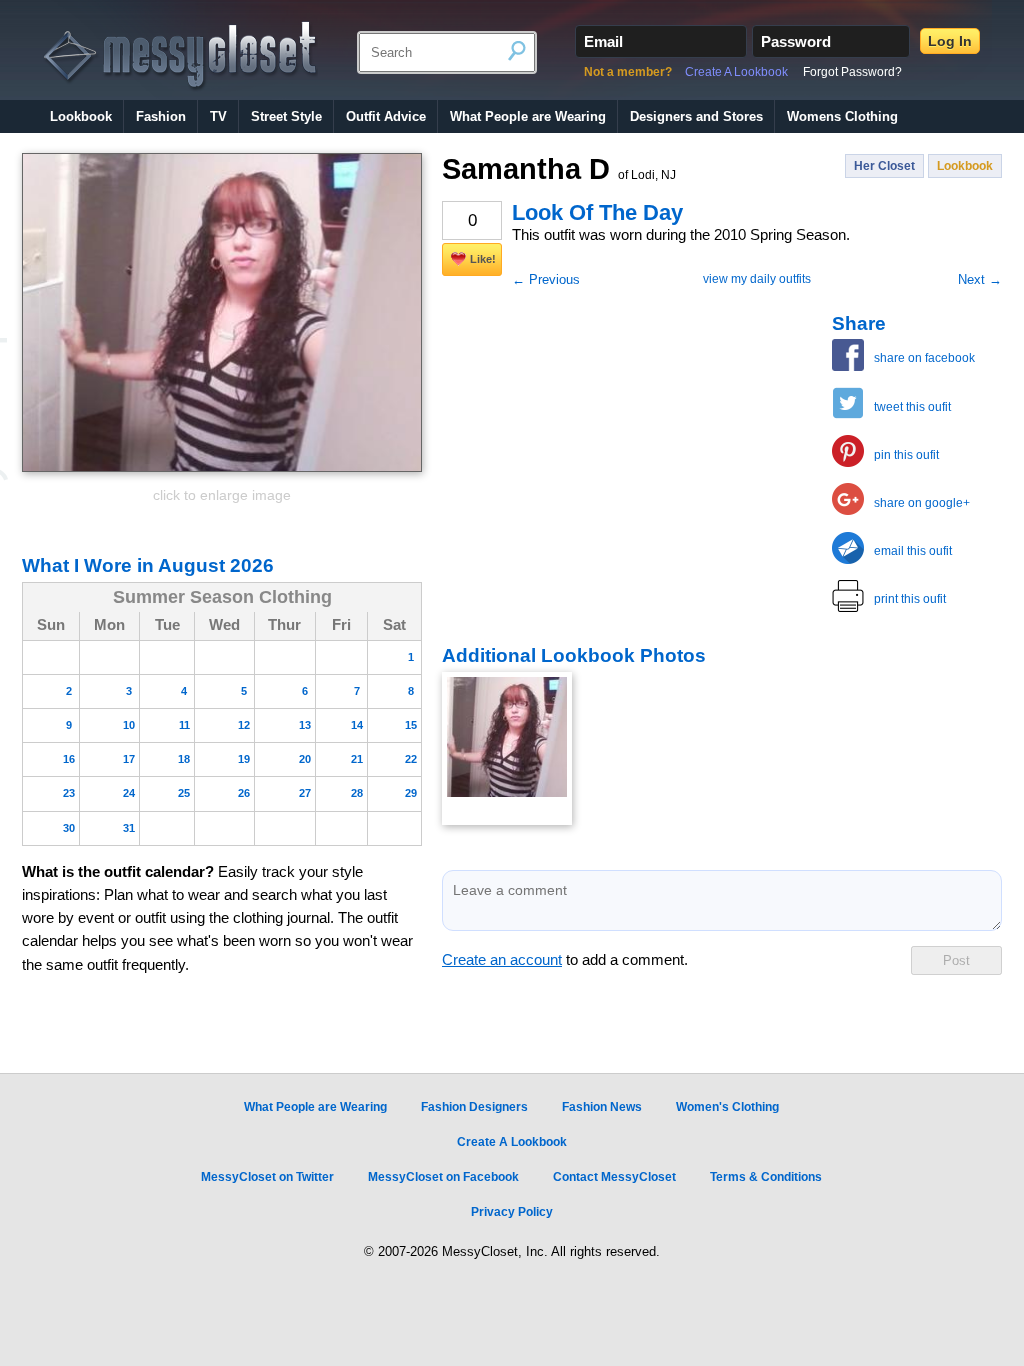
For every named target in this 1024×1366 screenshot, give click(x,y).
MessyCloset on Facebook (443, 1177)
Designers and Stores (696, 116)
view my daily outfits (757, 279)
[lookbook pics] (507, 748)
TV (218, 116)
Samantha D (559, 169)
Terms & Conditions (766, 1177)
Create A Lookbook (736, 72)
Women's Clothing (727, 1107)
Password (796, 41)
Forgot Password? (852, 72)
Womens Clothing (842, 116)
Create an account (502, 960)
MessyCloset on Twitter (267, 1177)
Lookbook (81, 116)
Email (603, 41)
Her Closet (884, 166)
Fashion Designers (474, 1107)
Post (956, 960)
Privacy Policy (512, 1212)
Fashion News (602, 1107)
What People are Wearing (528, 116)
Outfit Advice (386, 116)
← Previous (546, 279)
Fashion (161, 116)
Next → (980, 279)
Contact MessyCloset (614, 1177)
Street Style (286, 116)
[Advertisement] (592, 437)
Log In (950, 41)
